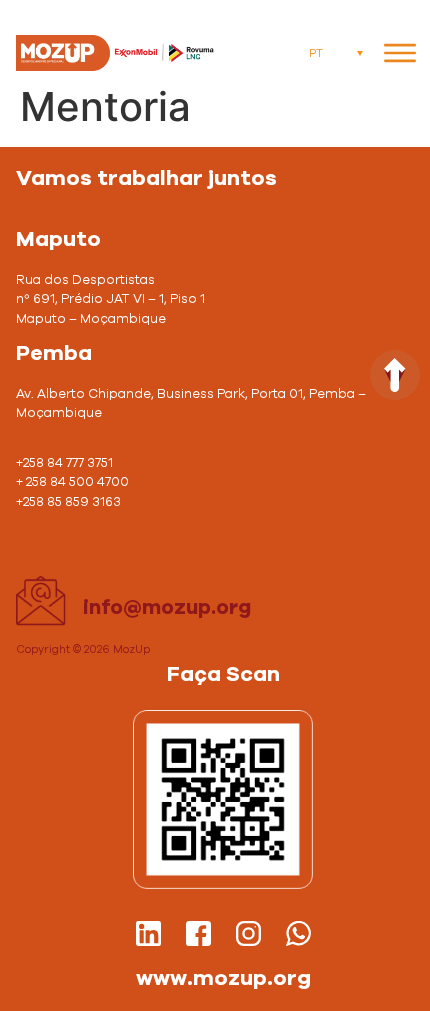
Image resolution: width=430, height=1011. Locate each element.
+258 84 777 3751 (64, 463)
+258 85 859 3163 (70, 502)
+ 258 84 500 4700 (74, 482)
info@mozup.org (167, 608)
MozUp (131, 649)
